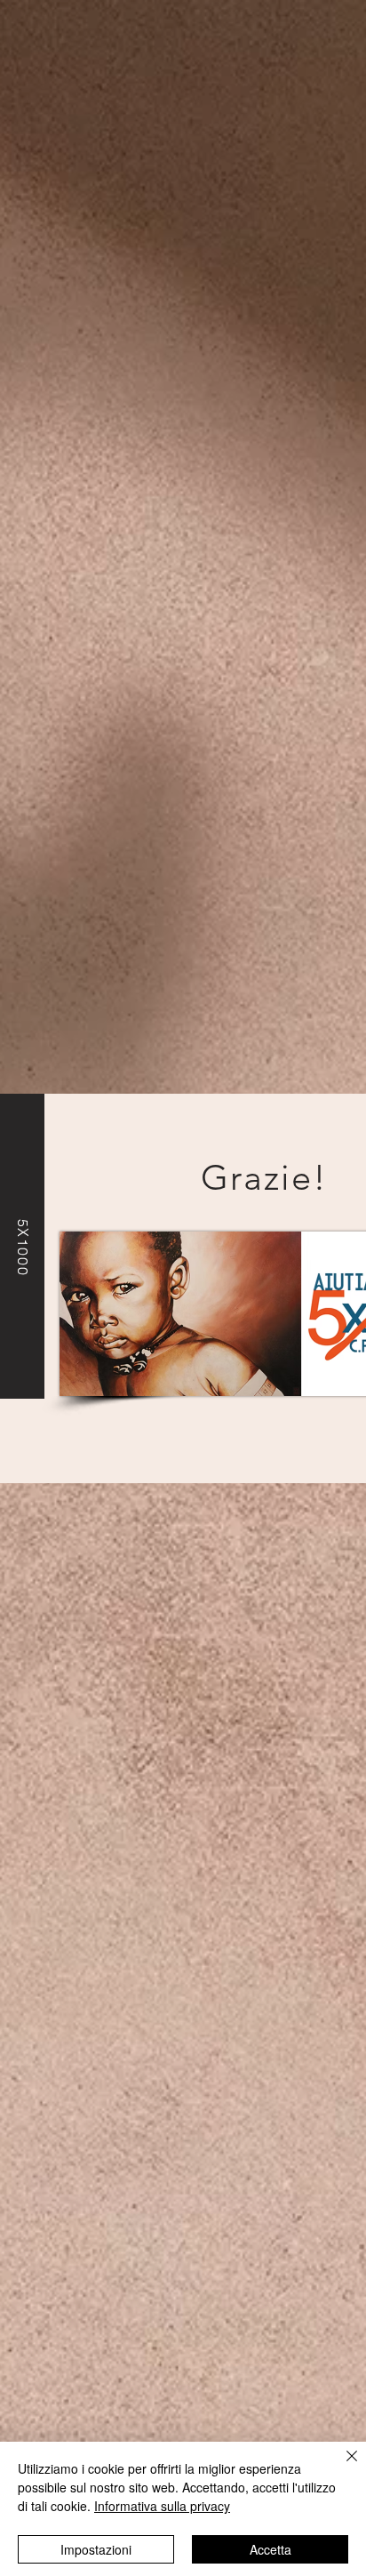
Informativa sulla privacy (162, 2506)
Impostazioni (96, 2549)
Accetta (271, 2549)
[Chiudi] (341, 2467)
